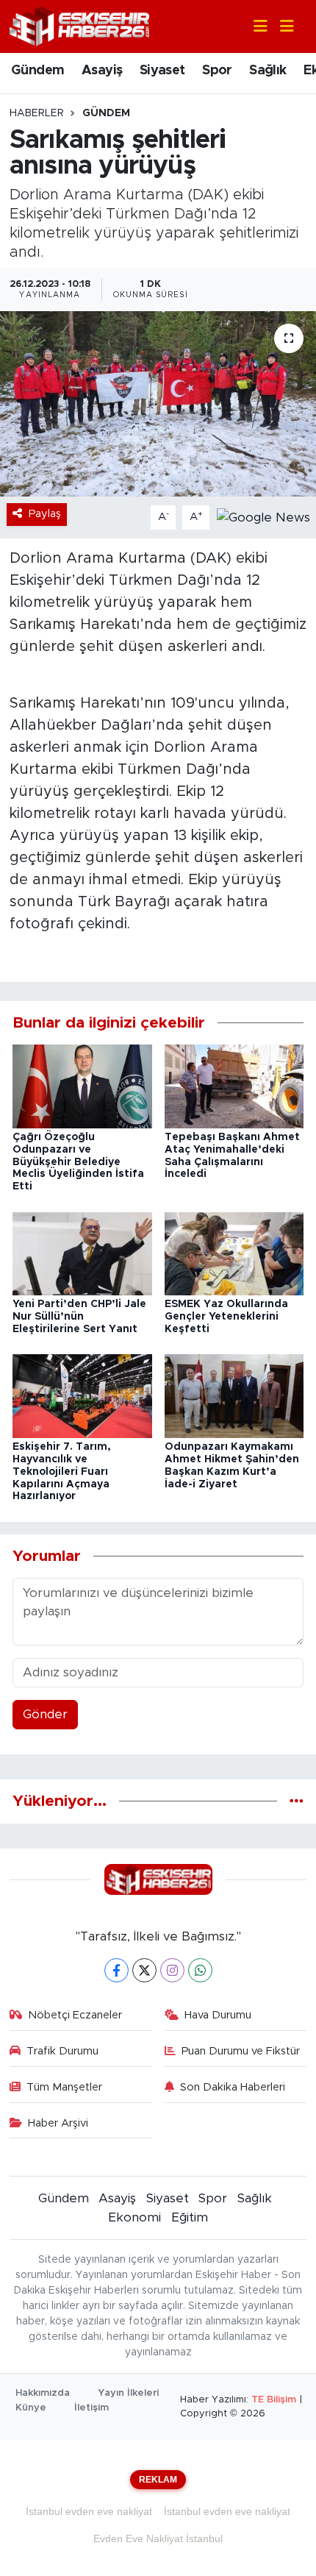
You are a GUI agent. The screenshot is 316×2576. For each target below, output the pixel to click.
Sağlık (267, 71)
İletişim (91, 2408)
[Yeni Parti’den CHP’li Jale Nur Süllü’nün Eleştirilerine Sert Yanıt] (82, 1253)
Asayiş (102, 71)
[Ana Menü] (281, 27)
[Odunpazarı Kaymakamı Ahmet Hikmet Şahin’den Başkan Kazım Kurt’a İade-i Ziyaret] (234, 1396)
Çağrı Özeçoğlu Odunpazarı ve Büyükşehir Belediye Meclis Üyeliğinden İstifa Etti (78, 1162)
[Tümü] (297, 1801)
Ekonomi (134, 2217)
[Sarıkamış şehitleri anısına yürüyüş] (158, 404)
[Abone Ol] (263, 517)
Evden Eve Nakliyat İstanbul (158, 2538)
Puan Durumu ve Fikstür (241, 2051)
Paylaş (45, 514)
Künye (31, 2408)
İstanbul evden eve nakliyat (89, 2511)
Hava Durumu (218, 2015)
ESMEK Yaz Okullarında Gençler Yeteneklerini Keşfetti (226, 1317)
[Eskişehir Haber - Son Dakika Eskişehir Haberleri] (79, 25)
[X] (144, 1970)
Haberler (37, 113)
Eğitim (190, 2217)
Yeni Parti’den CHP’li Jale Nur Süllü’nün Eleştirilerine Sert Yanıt (79, 1317)
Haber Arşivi (58, 2123)
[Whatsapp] (200, 1970)
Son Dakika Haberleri (233, 2087)
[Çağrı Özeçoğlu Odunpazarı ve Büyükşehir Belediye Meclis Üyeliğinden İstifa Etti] (82, 1085)
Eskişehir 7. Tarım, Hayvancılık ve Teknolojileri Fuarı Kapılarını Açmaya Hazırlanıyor (62, 1472)
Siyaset (162, 71)
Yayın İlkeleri (128, 2393)
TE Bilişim (274, 2400)
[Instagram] (172, 1970)
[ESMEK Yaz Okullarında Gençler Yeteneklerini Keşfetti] (234, 1253)
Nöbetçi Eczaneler (75, 2015)
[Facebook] (116, 1970)
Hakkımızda (43, 2393)
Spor (217, 71)
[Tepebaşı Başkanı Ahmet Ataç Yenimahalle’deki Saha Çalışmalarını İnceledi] (234, 1085)
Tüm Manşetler (64, 2087)
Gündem (37, 71)
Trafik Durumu (62, 2051)
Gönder (45, 1714)
